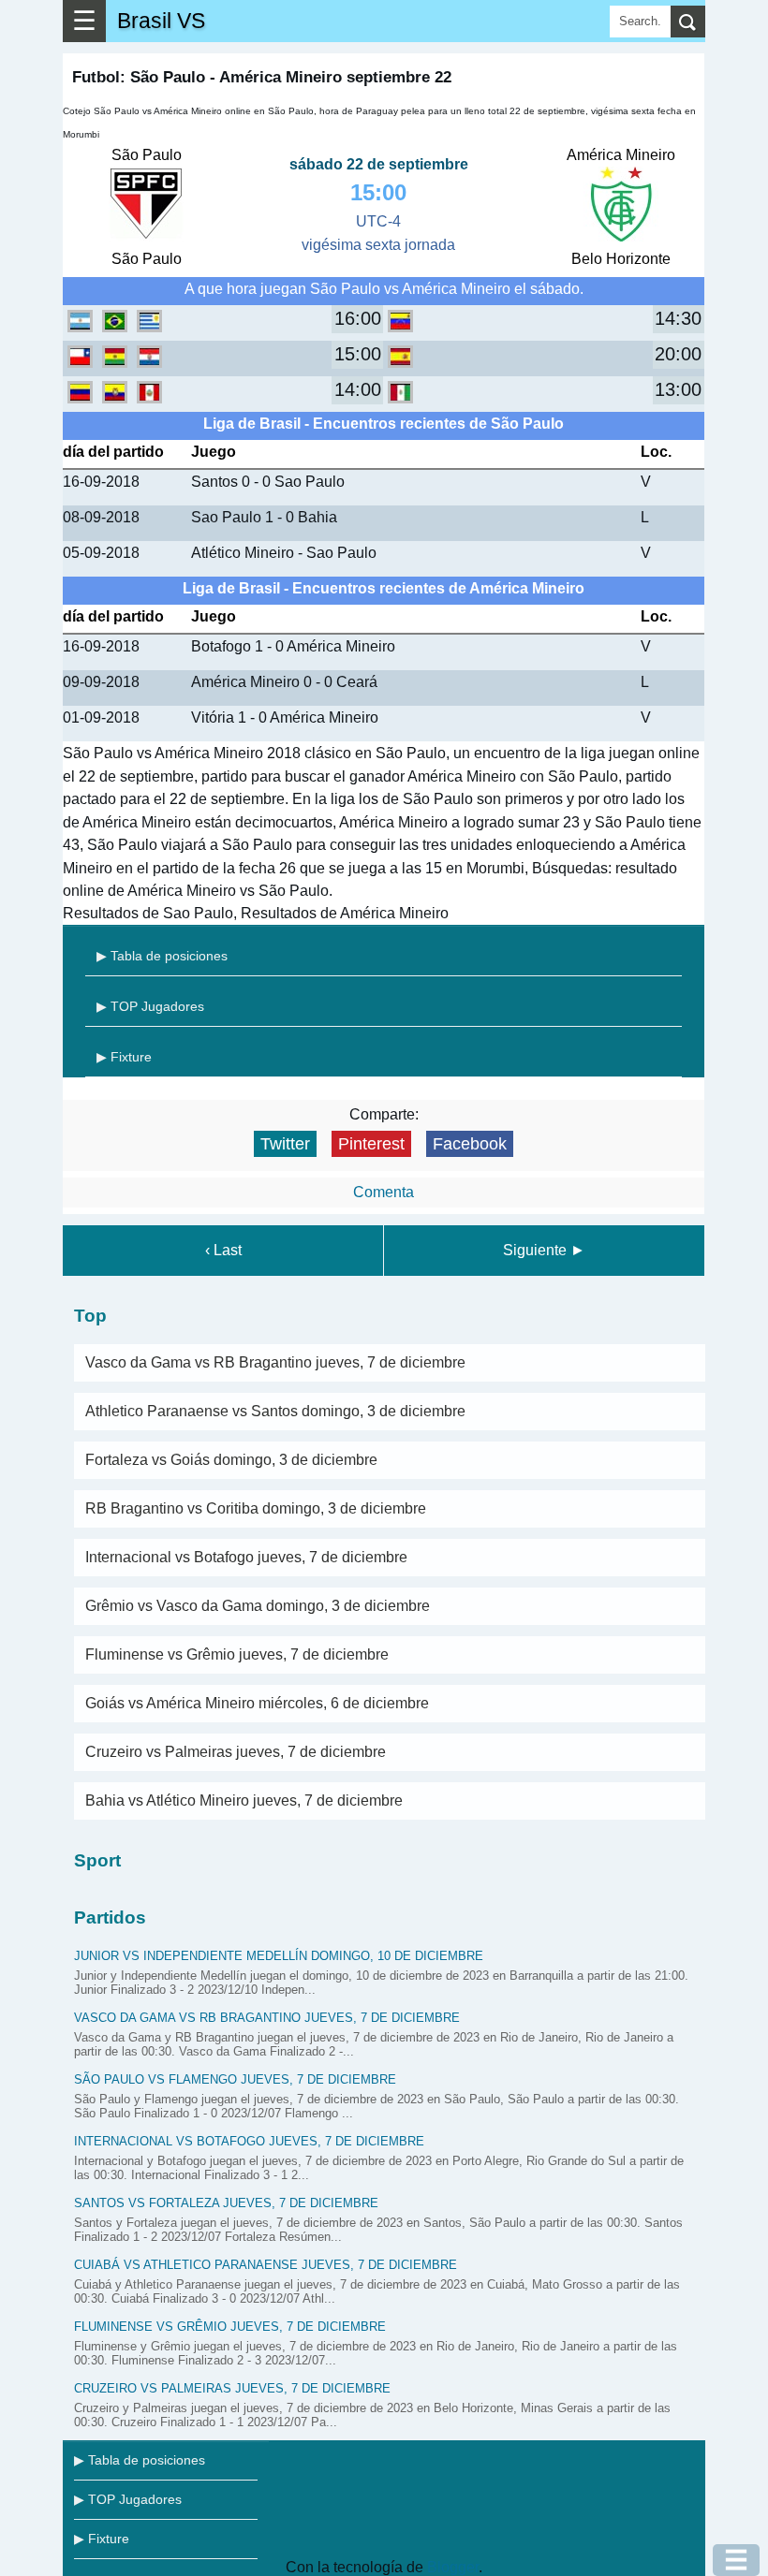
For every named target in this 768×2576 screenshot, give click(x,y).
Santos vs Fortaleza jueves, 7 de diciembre (226, 2203)
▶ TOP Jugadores (150, 1006)
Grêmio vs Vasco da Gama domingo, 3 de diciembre (258, 1606)
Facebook (470, 1144)
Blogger (453, 2567)
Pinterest (371, 1144)
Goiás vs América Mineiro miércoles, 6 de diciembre (257, 1703)
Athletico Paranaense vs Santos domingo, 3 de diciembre (275, 1411)
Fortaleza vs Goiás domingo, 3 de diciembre (231, 1460)
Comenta (384, 1192)
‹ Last (223, 1250)
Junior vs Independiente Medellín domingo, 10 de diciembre (279, 1956)
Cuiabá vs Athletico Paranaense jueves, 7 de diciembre (266, 2265)
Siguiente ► (544, 1250)
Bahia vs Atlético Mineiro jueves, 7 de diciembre (244, 1800)
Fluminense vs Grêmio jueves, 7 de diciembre (237, 1654)
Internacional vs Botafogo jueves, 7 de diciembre (246, 1557)
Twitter (285, 1144)
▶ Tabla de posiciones (162, 956)
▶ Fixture (124, 1057)
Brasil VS (161, 21)
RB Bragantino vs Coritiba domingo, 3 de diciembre (256, 1508)
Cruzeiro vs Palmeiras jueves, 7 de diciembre (236, 1752)
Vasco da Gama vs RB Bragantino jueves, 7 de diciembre (275, 1362)
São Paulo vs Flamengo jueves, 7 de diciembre (235, 2079)
